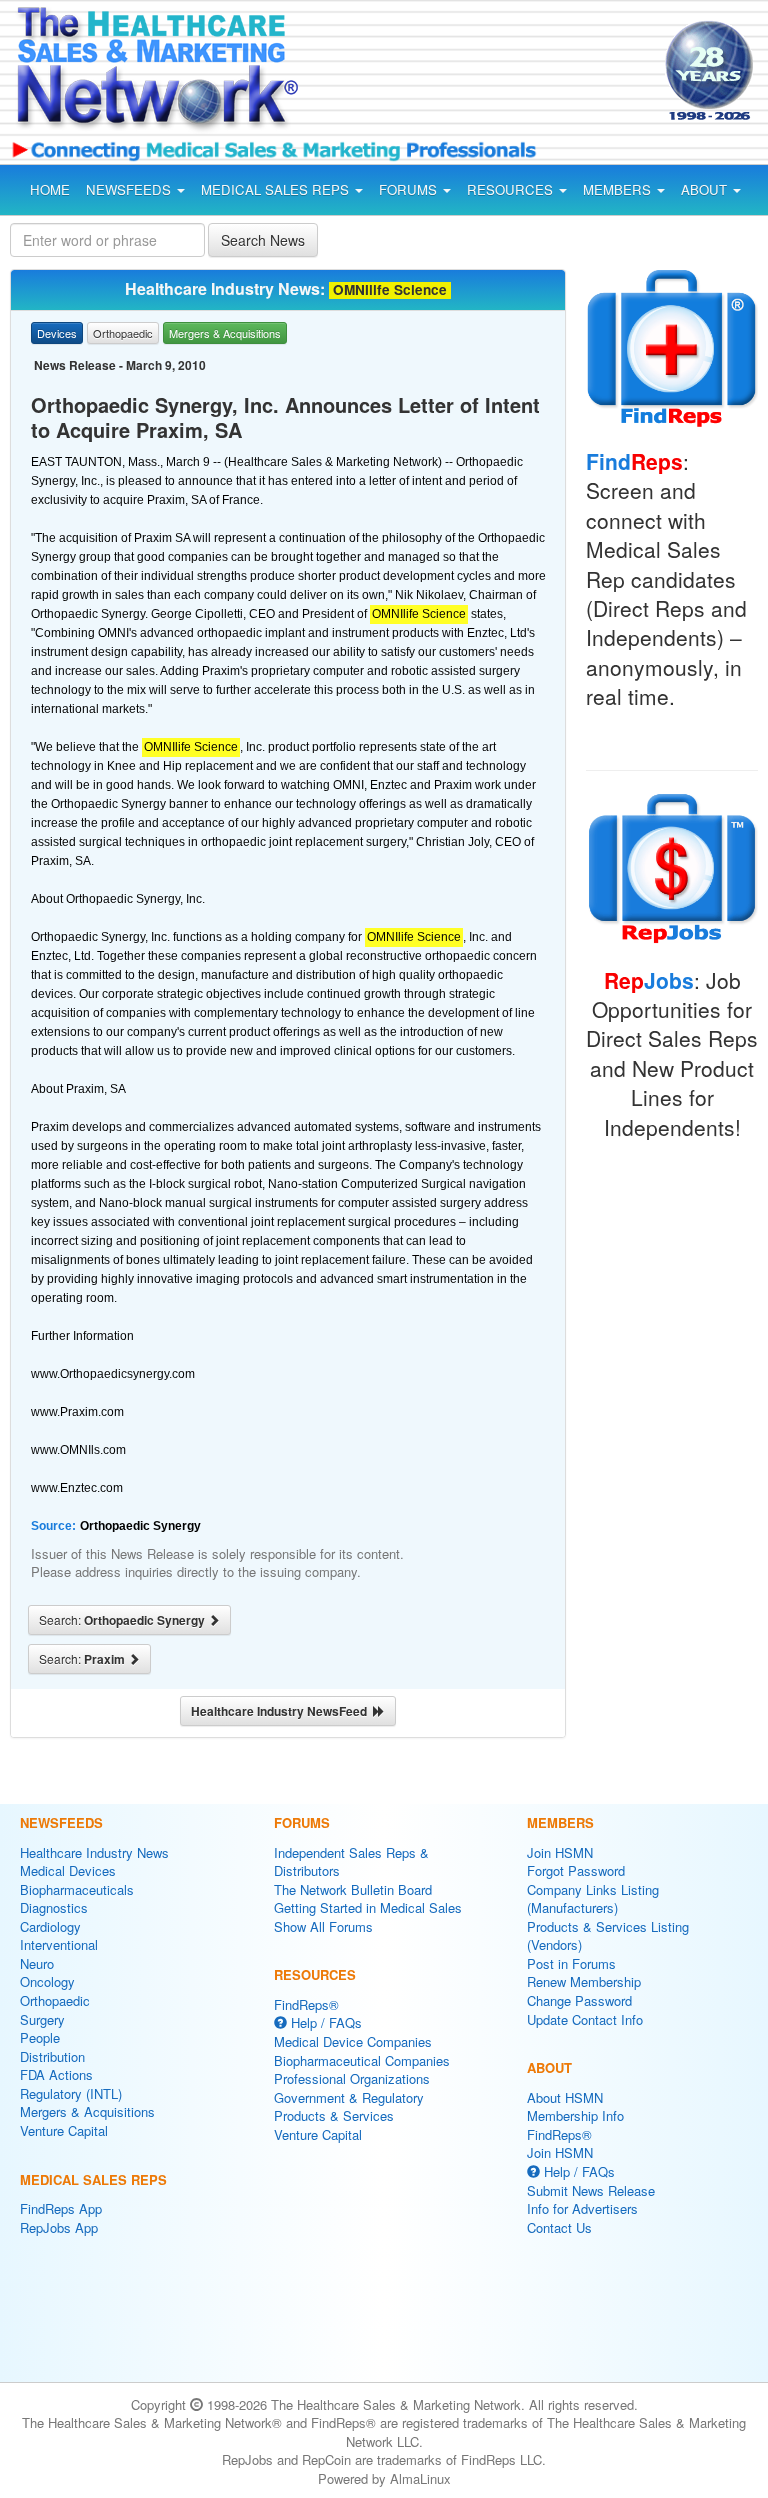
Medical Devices (68, 1870)
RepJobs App (59, 2227)
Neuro (37, 1963)
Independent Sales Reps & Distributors (351, 1862)
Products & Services (334, 2115)
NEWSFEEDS (130, 189)
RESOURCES (512, 189)
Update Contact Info (585, 2019)
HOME (50, 189)
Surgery (42, 2019)
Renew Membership (584, 1981)
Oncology (47, 1981)
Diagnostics (54, 1907)
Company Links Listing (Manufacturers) (593, 1899)
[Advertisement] (488, 74)
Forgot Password (576, 1870)
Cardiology (50, 1926)
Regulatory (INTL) (71, 2093)
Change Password (579, 2000)
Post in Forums (571, 1963)
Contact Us (559, 2227)
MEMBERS (619, 189)
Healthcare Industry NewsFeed (282, 1711)
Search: (123, 1620)
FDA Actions (56, 2074)
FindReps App (61, 2208)
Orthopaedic (55, 2000)
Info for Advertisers (582, 2208)
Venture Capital (64, 2130)
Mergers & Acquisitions (87, 2111)
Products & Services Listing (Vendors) (608, 1936)
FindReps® (306, 2004)
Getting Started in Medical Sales (368, 1907)
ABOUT (706, 189)
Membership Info (575, 2115)
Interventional (59, 1944)
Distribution (52, 2056)
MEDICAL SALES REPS (277, 189)
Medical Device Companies (353, 2041)
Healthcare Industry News (94, 1852)
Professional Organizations (352, 2078)
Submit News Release (591, 2190)
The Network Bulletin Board (353, 1889)
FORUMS (410, 189)
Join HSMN (560, 1852)
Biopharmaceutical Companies (362, 2060)
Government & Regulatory (349, 2097)
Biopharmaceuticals (77, 1889)
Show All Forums (323, 1926)
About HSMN (565, 2097)
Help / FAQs (324, 2022)
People (40, 2037)
